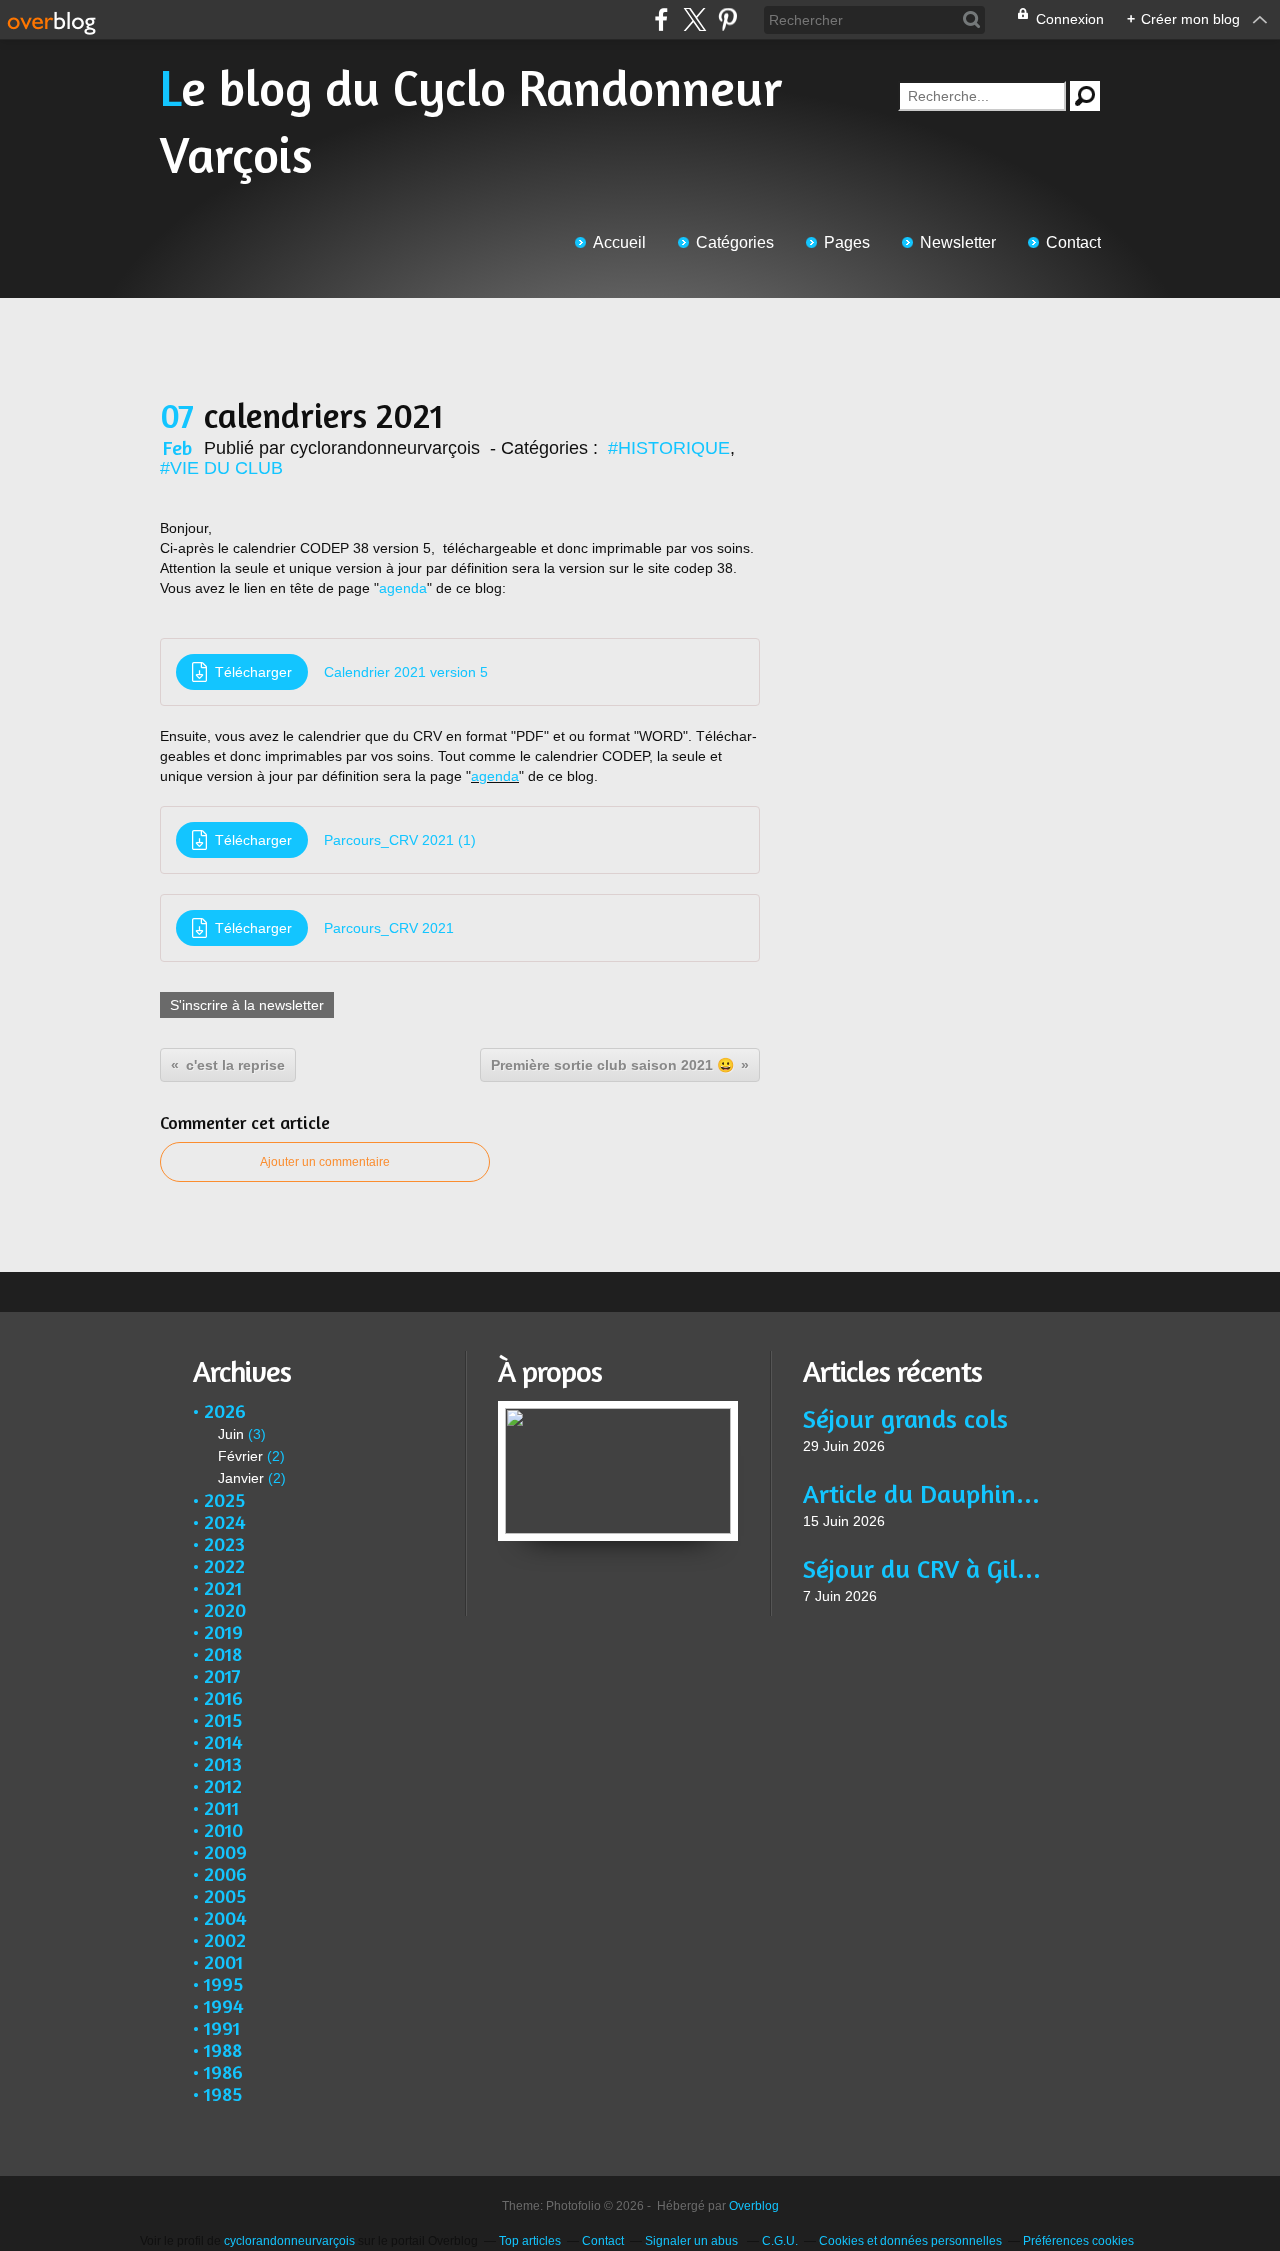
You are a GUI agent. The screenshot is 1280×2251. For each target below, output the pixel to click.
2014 (223, 1741)
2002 (225, 1939)
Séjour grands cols (905, 1418)
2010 (223, 1829)
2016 (223, 1697)
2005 (225, 1895)
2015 (223, 1719)
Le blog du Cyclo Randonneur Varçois (471, 121)
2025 (224, 1499)
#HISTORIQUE (669, 448)
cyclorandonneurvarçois (289, 2241)
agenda (403, 588)
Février (240, 1456)
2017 (222, 1675)
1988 (223, 2049)
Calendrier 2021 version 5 (406, 672)
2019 (223, 1631)
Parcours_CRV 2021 (389, 928)
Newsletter (958, 242)
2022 (224, 1565)
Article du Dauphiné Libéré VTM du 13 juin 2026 (922, 1493)
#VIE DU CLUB (221, 468)
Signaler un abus (693, 2241)
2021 (223, 1587)
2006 (225, 1873)
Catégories (735, 242)
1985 (223, 2093)
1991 (222, 2027)
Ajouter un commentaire (325, 1162)
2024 (225, 1521)
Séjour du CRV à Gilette (922, 1568)
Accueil (619, 242)
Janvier (241, 1478)
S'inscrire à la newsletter (247, 1005)
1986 (223, 2071)
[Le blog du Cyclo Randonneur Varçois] (618, 1411)
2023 (224, 1543)
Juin (231, 1434)
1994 (224, 2005)
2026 (225, 1410)
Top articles (530, 2241)
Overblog (754, 2206)
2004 (225, 1917)
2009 (225, 1851)
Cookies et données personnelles (910, 2241)
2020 (225, 1609)
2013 (223, 1763)
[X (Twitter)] (694, 19)
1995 (223, 1983)
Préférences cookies (1078, 2241)
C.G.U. (780, 2241)
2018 (223, 1653)
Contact (1073, 242)
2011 (221, 1807)
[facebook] (661, 19)
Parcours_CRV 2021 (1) (400, 840)
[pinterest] (727, 19)
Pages (847, 242)
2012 (223, 1785)
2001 (223, 1961)
